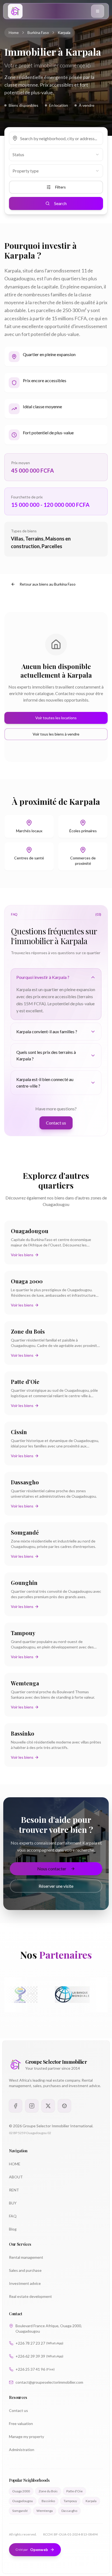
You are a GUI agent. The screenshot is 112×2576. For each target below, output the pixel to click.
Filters (60, 187)
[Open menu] (98, 11)
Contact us (56, 1123)
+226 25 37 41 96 (35, 2369)
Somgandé (20, 2511)
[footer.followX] (48, 2106)
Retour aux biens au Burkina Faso (48, 584)
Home (14, 32)
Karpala (91, 2501)
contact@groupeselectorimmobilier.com (49, 2382)
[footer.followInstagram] (32, 2106)
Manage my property (27, 2437)
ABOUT (16, 2177)
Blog (13, 2229)
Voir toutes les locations (56, 718)
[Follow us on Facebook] (15, 2106)
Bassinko (48, 2501)
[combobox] (56, 155)
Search (60, 203)
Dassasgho (69, 2511)
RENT (14, 2190)
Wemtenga (45, 2511)
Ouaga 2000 (21, 2491)
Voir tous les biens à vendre (56, 734)
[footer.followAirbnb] (64, 2106)
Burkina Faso (38, 32)
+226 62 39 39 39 (39, 2356)
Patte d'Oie (74, 2491)
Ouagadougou (23, 2501)
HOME (15, 2164)
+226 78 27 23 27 (39, 2343)
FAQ (13, 2216)
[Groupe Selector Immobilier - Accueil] (15, 11)
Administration (22, 2450)
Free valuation (21, 2423)
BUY (13, 2203)
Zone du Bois (48, 2491)
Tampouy (70, 2501)
